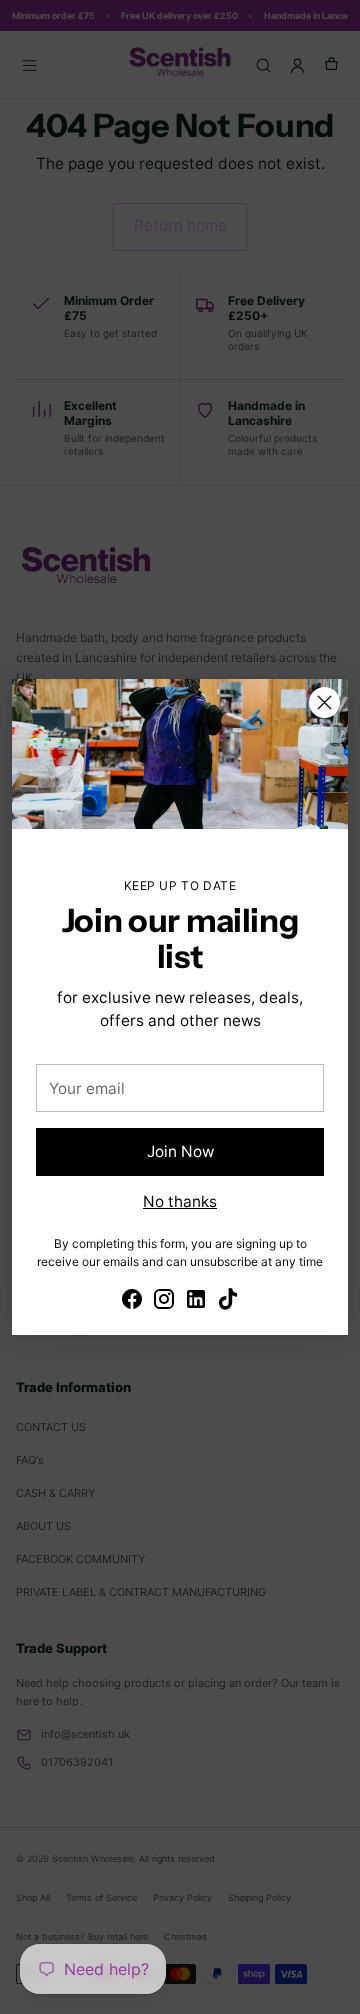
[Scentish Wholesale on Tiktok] (228, 1302)
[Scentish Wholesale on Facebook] (132, 1302)
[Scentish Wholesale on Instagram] (164, 1302)
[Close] (324, 702)
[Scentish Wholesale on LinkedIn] (196, 1302)
